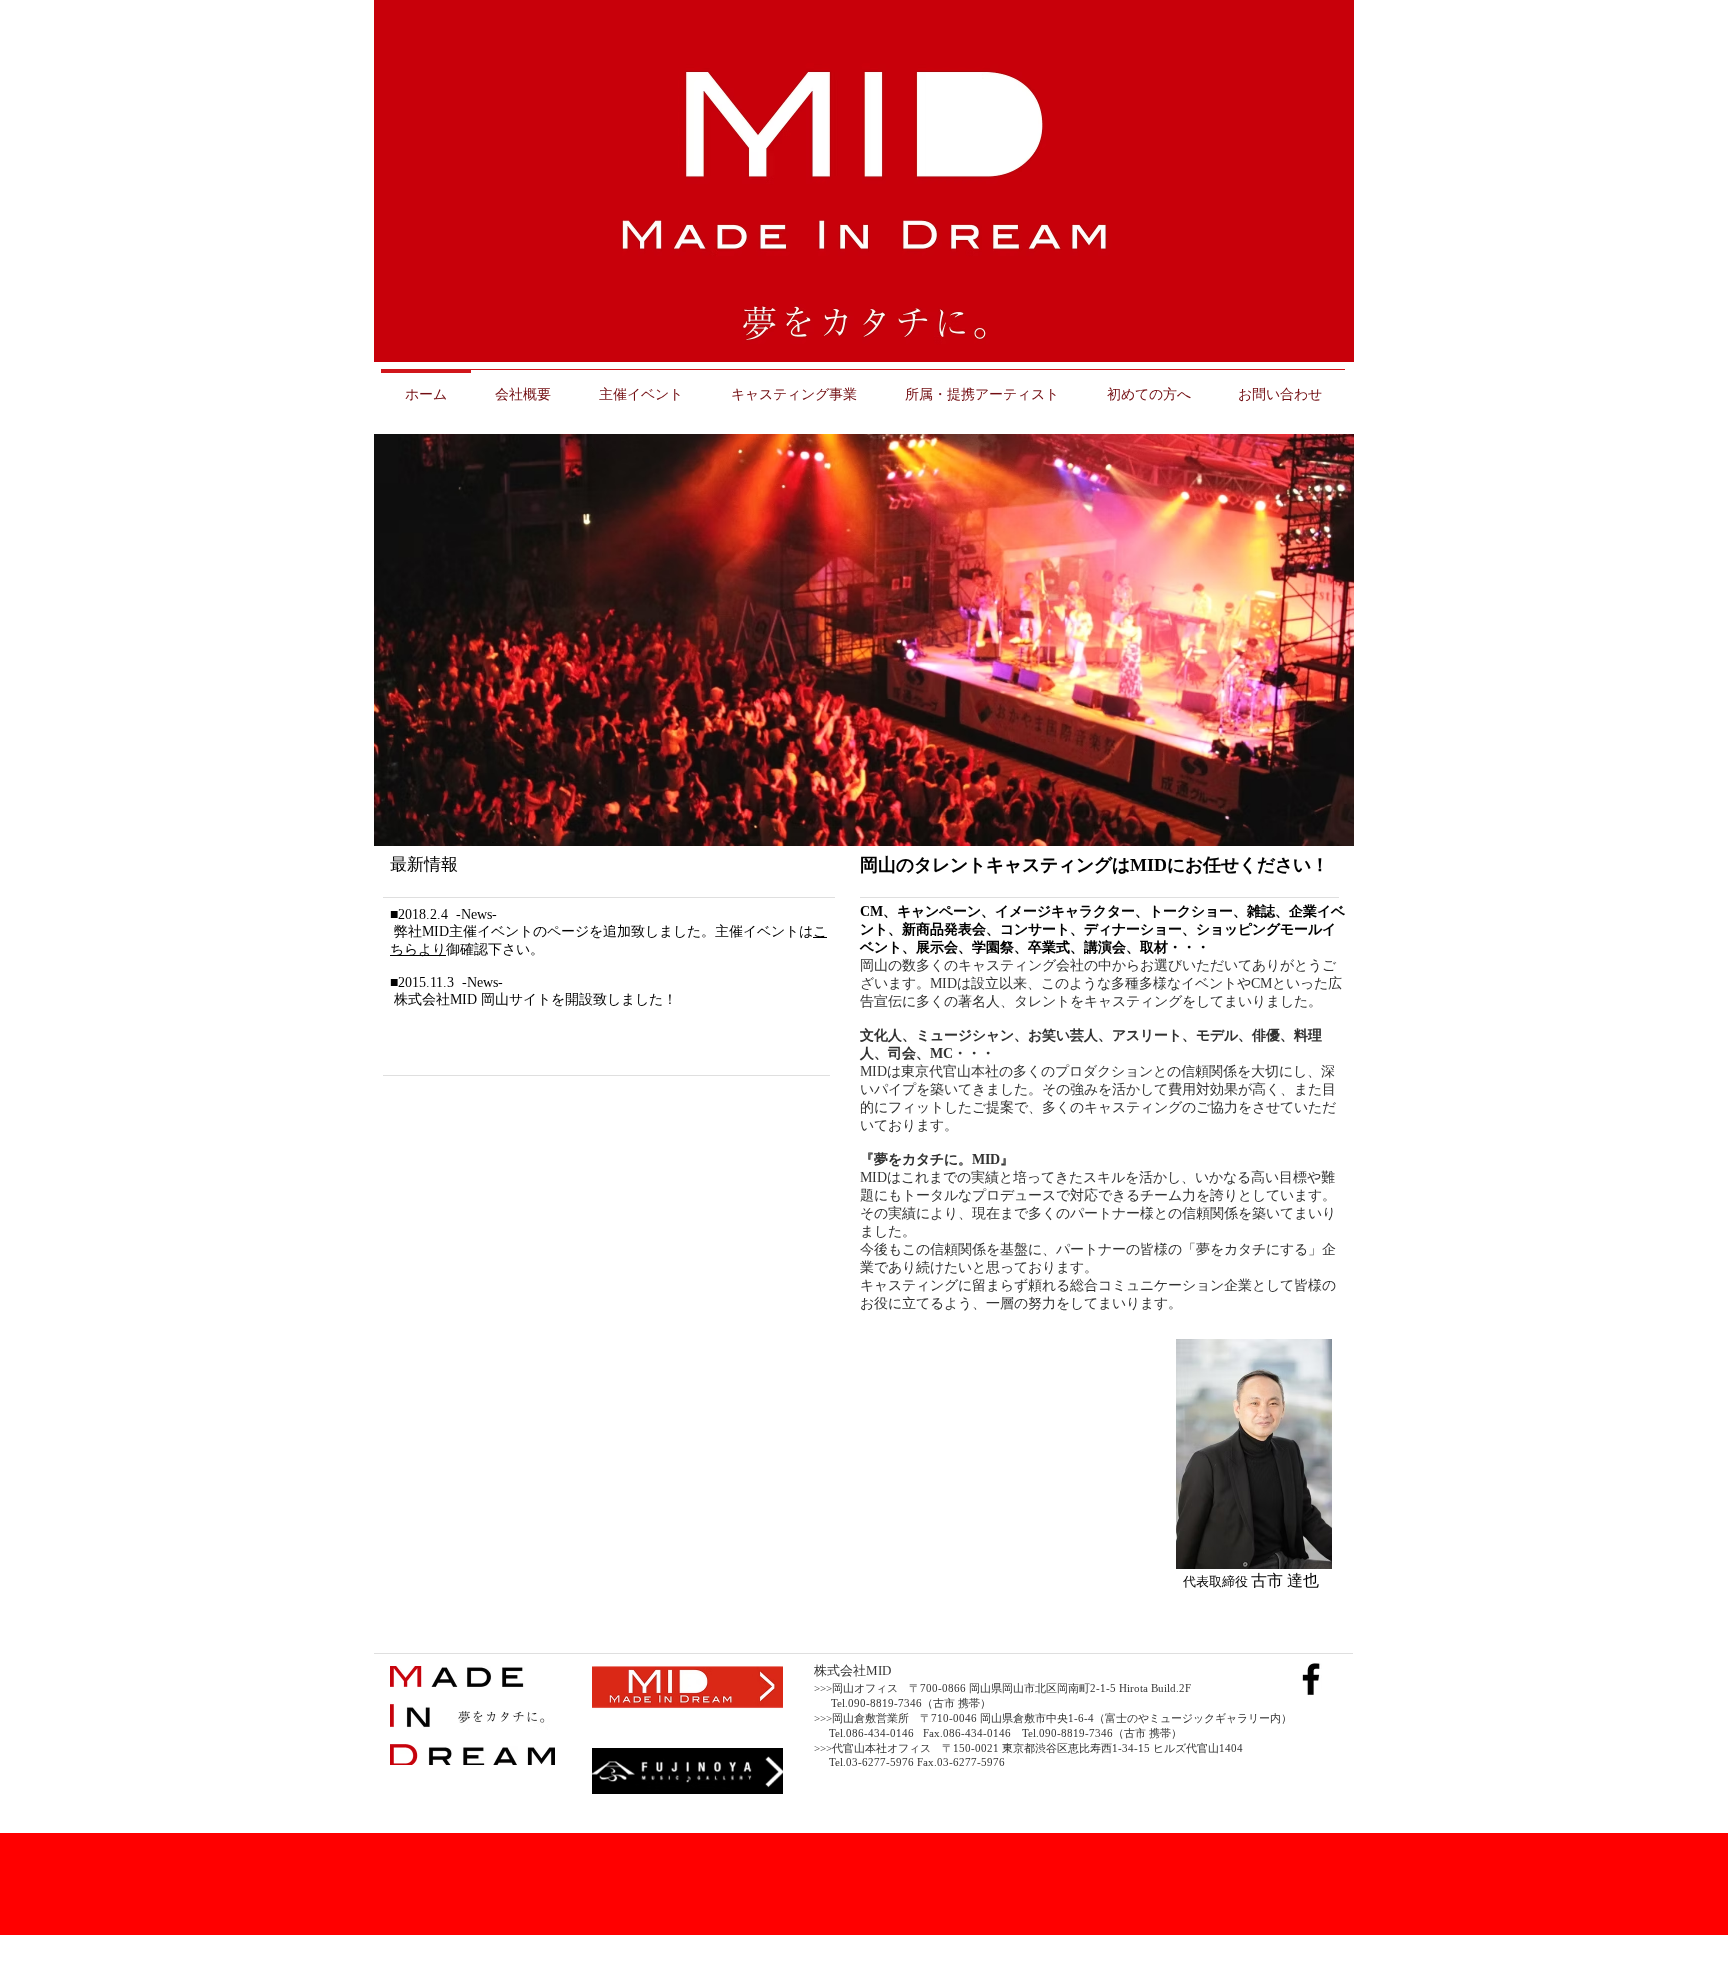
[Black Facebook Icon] (1311, 1679)
